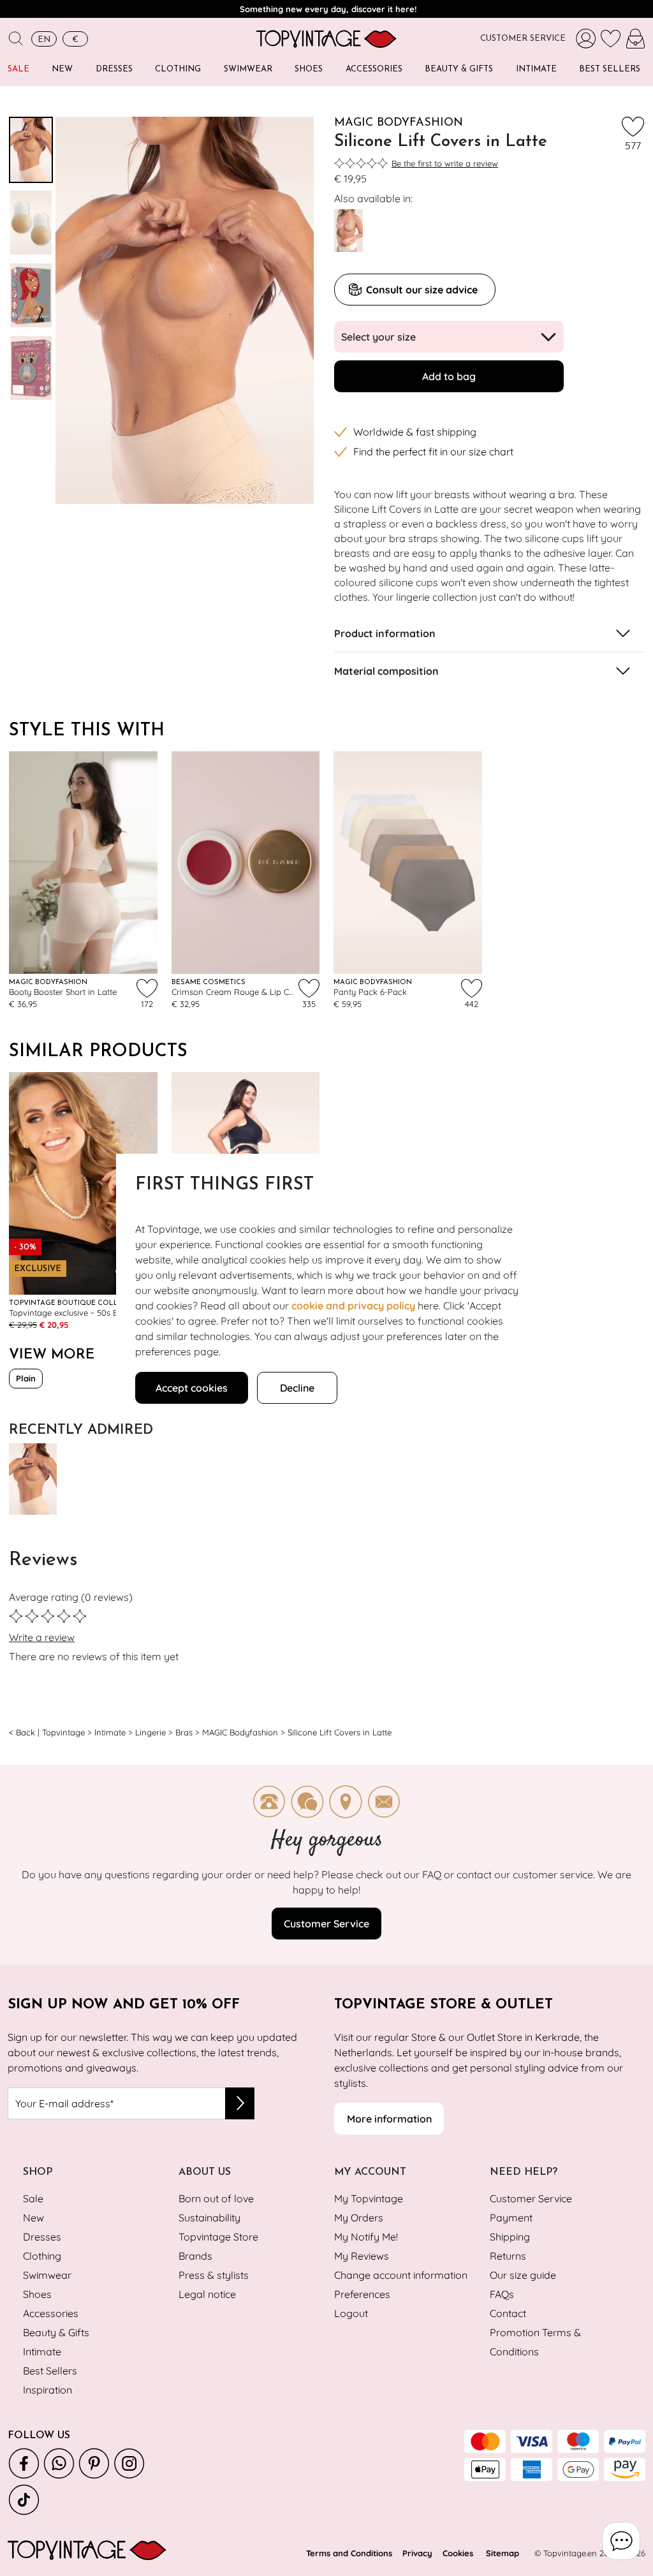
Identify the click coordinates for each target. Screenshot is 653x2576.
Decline (297, 1388)
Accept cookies (192, 1388)
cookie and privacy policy (353, 1306)
